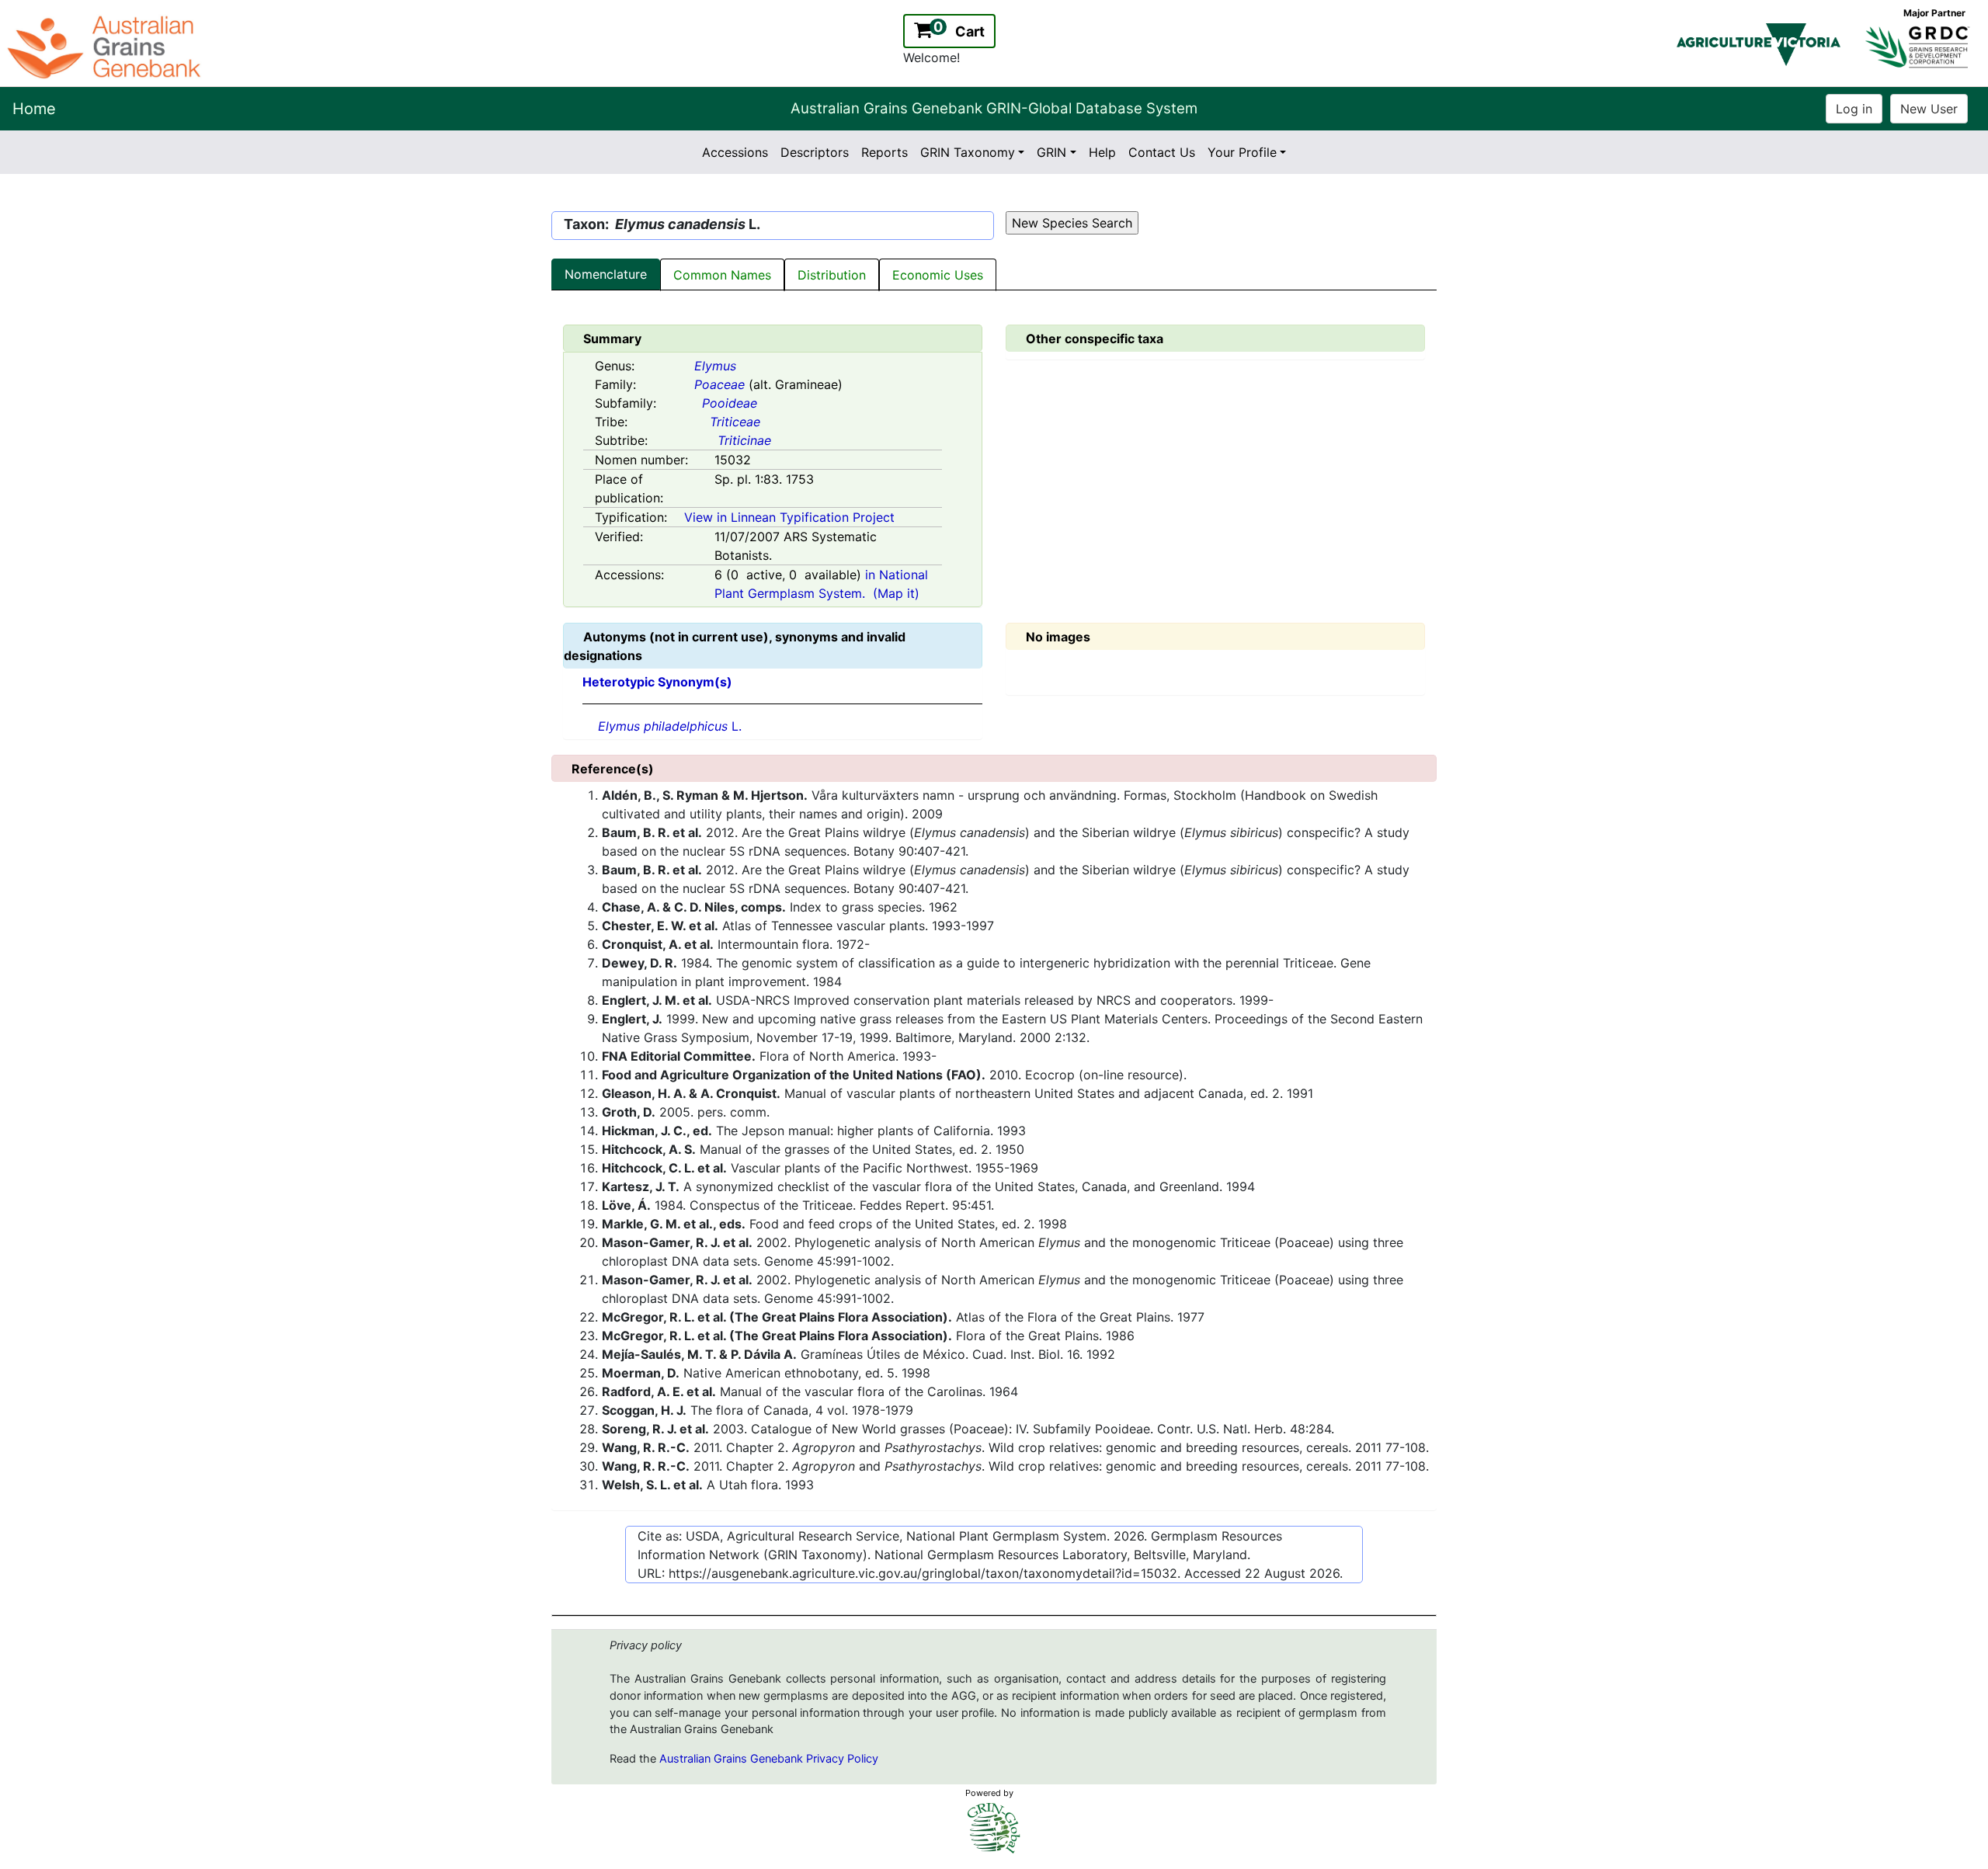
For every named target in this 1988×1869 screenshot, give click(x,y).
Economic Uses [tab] (938, 275)
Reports (885, 152)
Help (1102, 152)
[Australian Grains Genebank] (106, 46)
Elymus (715, 366)
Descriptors (815, 152)
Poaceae (719, 384)
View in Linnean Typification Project (789, 517)
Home (34, 109)
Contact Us (1162, 152)
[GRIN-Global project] (994, 1828)
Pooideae (730, 403)
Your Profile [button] (1242, 152)
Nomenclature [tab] (606, 274)
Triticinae (744, 440)
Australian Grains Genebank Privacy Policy (769, 1759)
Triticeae (735, 422)
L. (670, 726)
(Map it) (896, 593)
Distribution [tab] (832, 275)
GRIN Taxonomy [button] (968, 152)
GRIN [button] (1051, 152)
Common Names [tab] (722, 275)
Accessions (735, 152)
